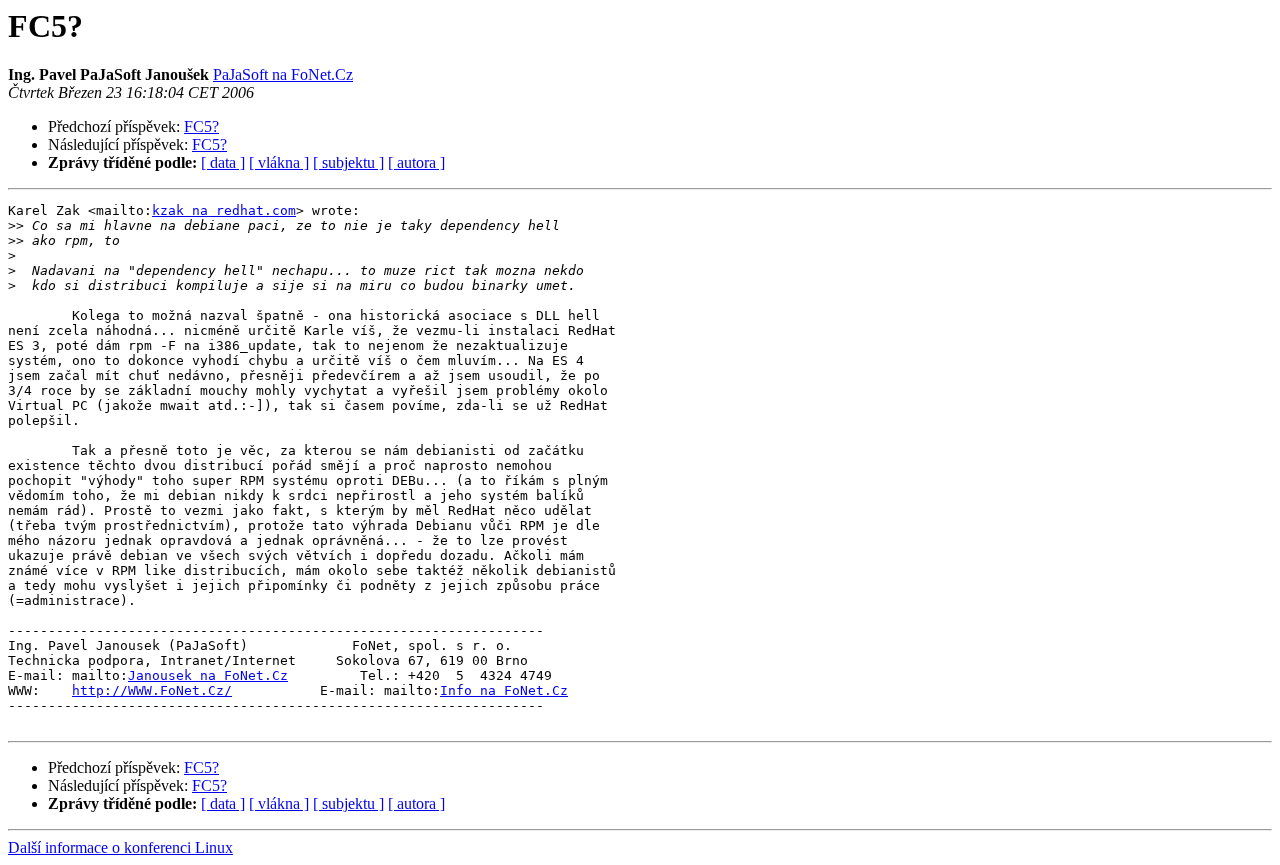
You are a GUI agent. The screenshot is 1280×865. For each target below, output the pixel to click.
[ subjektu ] (348, 162)
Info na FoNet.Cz (504, 690)
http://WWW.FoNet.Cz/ (152, 690)
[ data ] (223, 162)
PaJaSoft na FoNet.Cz (283, 74)
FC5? (201, 126)
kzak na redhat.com (224, 210)
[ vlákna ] (279, 162)
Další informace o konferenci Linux (120, 847)
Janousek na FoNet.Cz (208, 675)
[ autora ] (416, 162)
